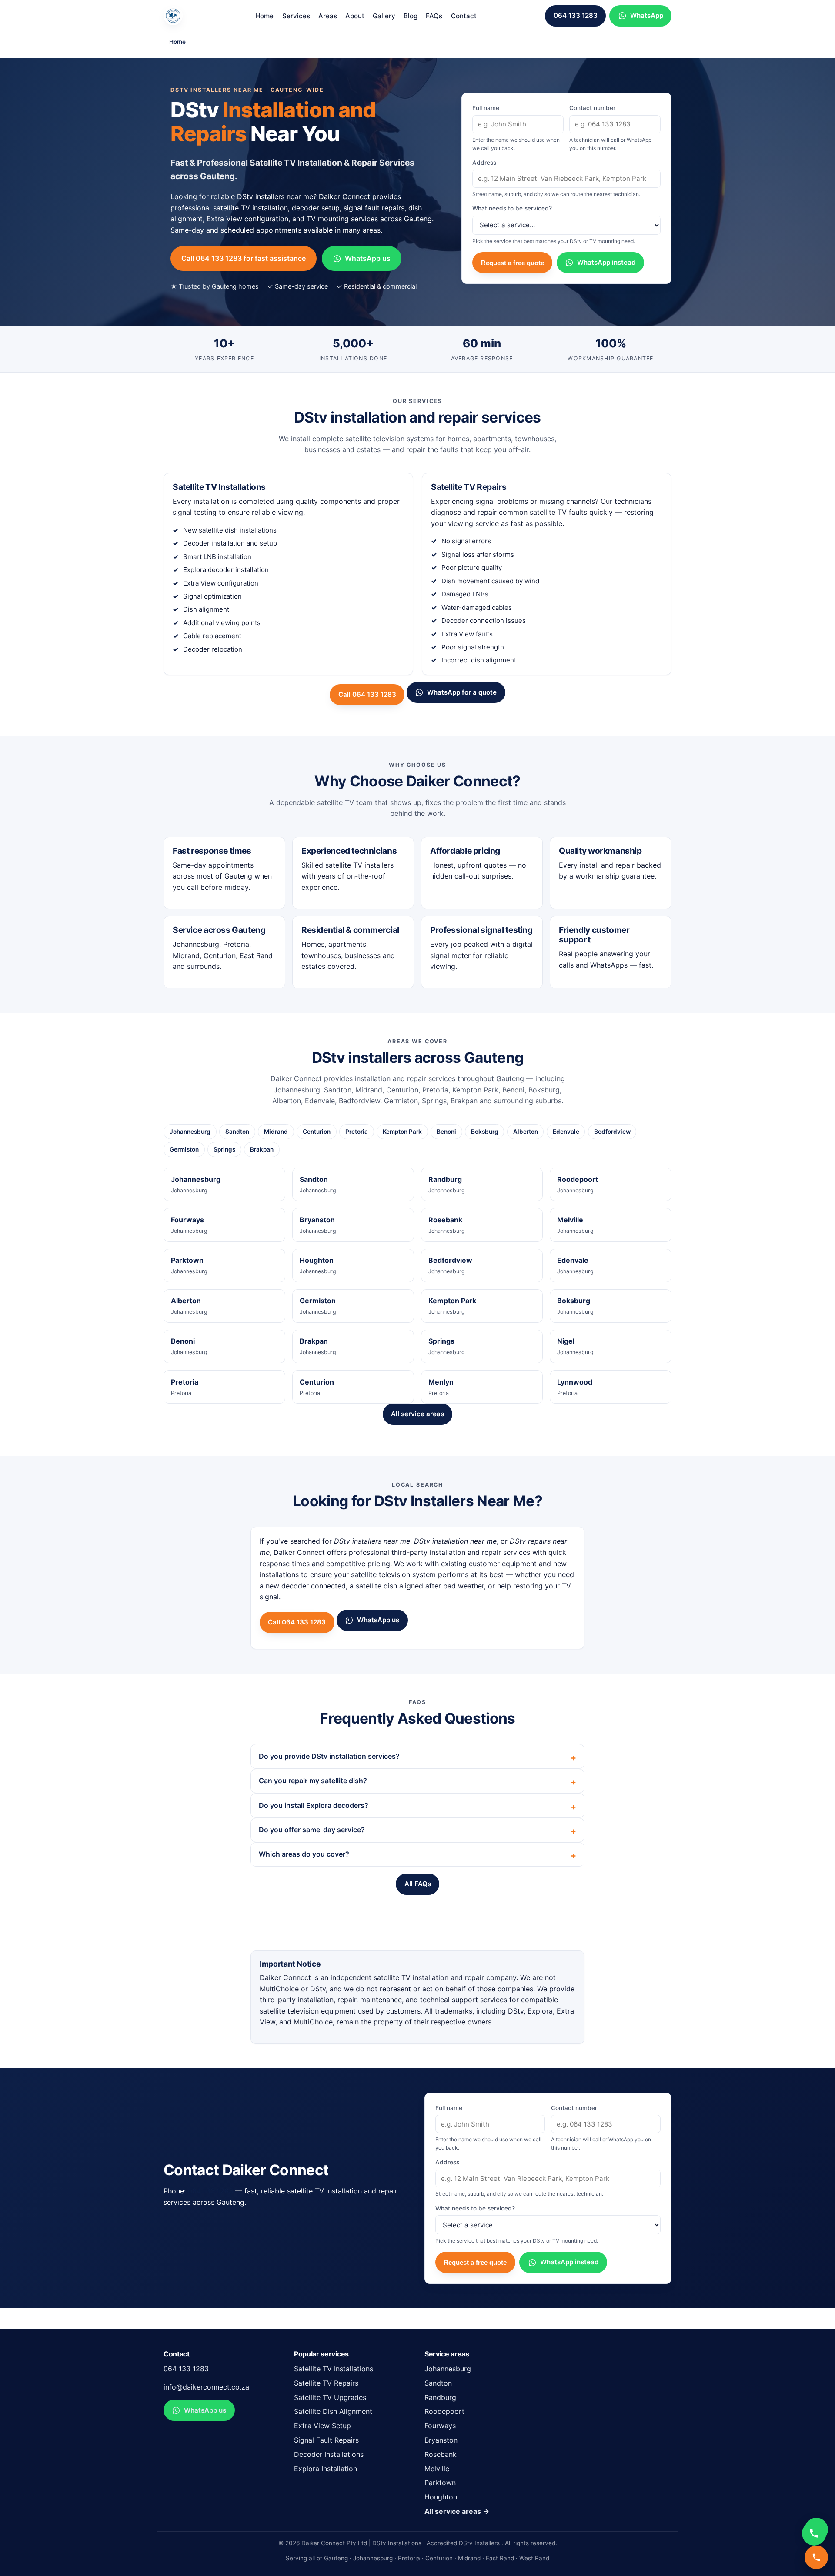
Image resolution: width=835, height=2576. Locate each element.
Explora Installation (326, 2469)
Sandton (438, 2383)
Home (264, 16)
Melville (437, 2469)
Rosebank (441, 2454)
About (355, 16)
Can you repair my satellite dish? (313, 1781)
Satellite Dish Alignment (333, 2411)
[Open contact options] (814, 2533)
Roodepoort (444, 2411)
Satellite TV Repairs (326, 2383)
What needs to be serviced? (554, 224)
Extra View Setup (322, 2426)
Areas (328, 16)
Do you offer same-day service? (312, 1830)
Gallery (384, 16)
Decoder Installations (329, 2454)
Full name (516, 128)
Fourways (440, 2426)
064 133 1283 (576, 15)
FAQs (434, 16)
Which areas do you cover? (304, 1854)
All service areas (417, 1414)
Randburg (440, 2397)
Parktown (440, 2483)
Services (296, 16)
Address (556, 178)
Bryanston (441, 2440)
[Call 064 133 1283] (816, 2557)
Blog (411, 16)
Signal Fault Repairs (326, 2440)
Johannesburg (448, 2369)
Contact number (610, 128)
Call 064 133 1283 (367, 694)
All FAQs (418, 1884)
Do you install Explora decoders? (314, 1805)
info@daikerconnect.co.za (206, 2387)
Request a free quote (513, 263)
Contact (464, 16)
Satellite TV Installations (334, 2369)
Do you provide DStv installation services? (329, 1756)
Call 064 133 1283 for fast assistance (244, 258)
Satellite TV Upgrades (330, 2397)
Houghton (441, 2497)
